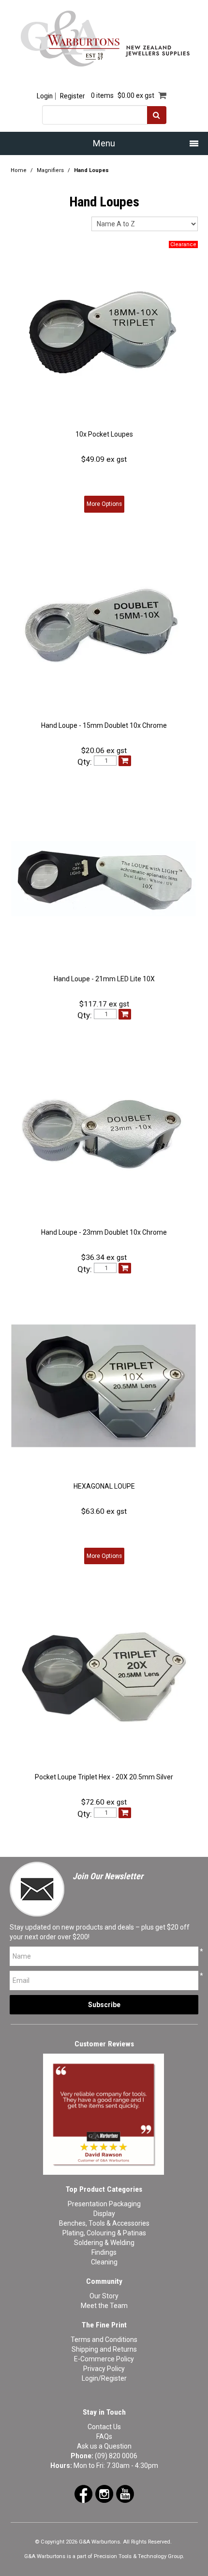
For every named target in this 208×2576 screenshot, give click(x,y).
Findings (104, 2252)
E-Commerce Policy (104, 2359)
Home (19, 170)
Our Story (104, 2296)
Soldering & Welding (104, 2243)
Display (104, 2214)
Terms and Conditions (104, 2340)
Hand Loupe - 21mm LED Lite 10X (104, 979)
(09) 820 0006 (116, 2456)
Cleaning (104, 2262)
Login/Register (104, 2378)
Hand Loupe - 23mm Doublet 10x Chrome (104, 1232)
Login (45, 96)
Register (72, 96)
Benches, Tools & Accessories (104, 2223)
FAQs (104, 2436)
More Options (104, 504)
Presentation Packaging (104, 2204)
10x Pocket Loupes (104, 434)
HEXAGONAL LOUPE (104, 1486)
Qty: (85, 762)
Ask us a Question (104, 2446)
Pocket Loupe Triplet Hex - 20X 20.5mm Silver (104, 1777)
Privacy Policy (104, 2369)
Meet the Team (104, 2306)
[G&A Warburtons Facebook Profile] (83, 2493)
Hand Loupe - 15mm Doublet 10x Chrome (104, 725)
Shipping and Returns (104, 2349)
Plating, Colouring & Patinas (104, 2233)
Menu (104, 143)
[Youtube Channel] (125, 2493)
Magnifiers (50, 170)
